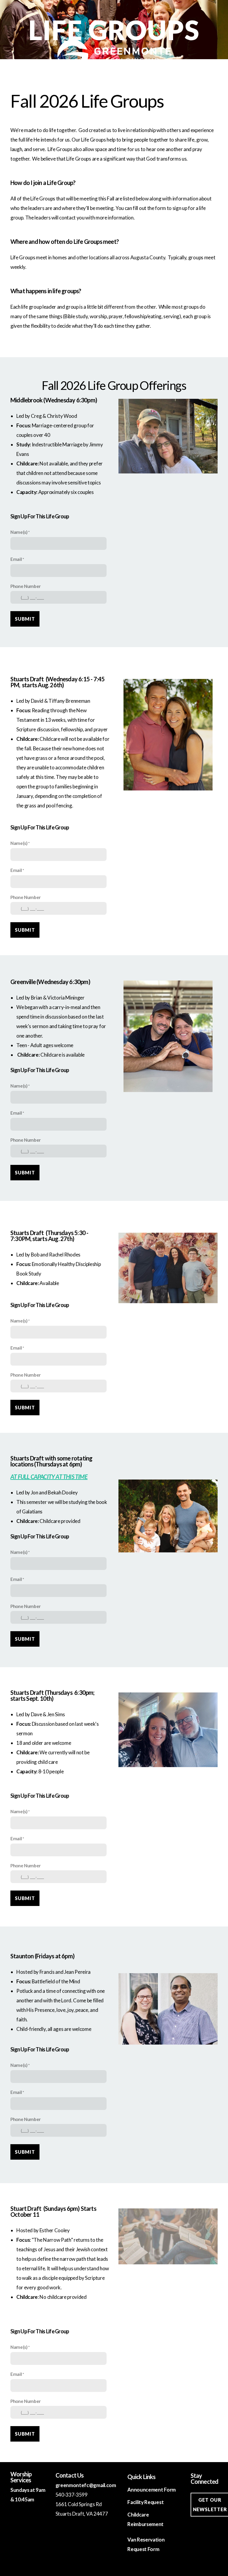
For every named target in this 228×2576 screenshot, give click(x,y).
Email (16, 559)
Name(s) (19, 532)
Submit (25, 619)
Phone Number (26, 586)
